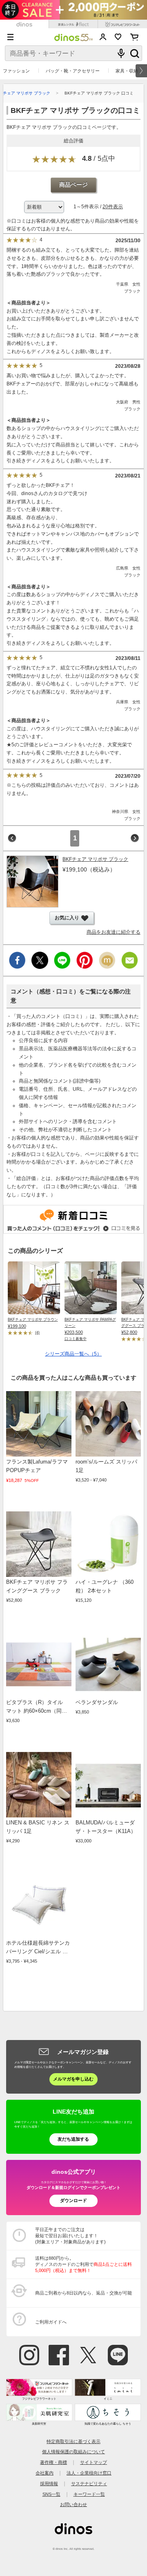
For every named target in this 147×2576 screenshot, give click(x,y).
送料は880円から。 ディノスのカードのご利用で (84, 2264)
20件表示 (113, 207)
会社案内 (45, 2473)
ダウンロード (73, 2200)
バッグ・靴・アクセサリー (73, 71)
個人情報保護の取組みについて (73, 2452)
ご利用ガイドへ (51, 2322)
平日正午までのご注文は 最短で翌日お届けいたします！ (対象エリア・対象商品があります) (70, 2236)
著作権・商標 (53, 2462)
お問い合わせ (73, 2504)
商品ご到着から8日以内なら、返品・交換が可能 (84, 2293)
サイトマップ (94, 2462)
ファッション (16, 71)
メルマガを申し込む (73, 2079)
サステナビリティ (89, 2484)
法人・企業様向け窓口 (89, 2473)
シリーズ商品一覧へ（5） (73, 1354)
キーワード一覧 (89, 2494)
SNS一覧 (51, 2494)
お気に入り (118, 37)
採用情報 (49, 2484)
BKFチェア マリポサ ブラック (95, 859)
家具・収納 (127, 71)
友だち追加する (73, 2139)
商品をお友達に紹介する (114, 932)
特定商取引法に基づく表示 (73, 2441)
